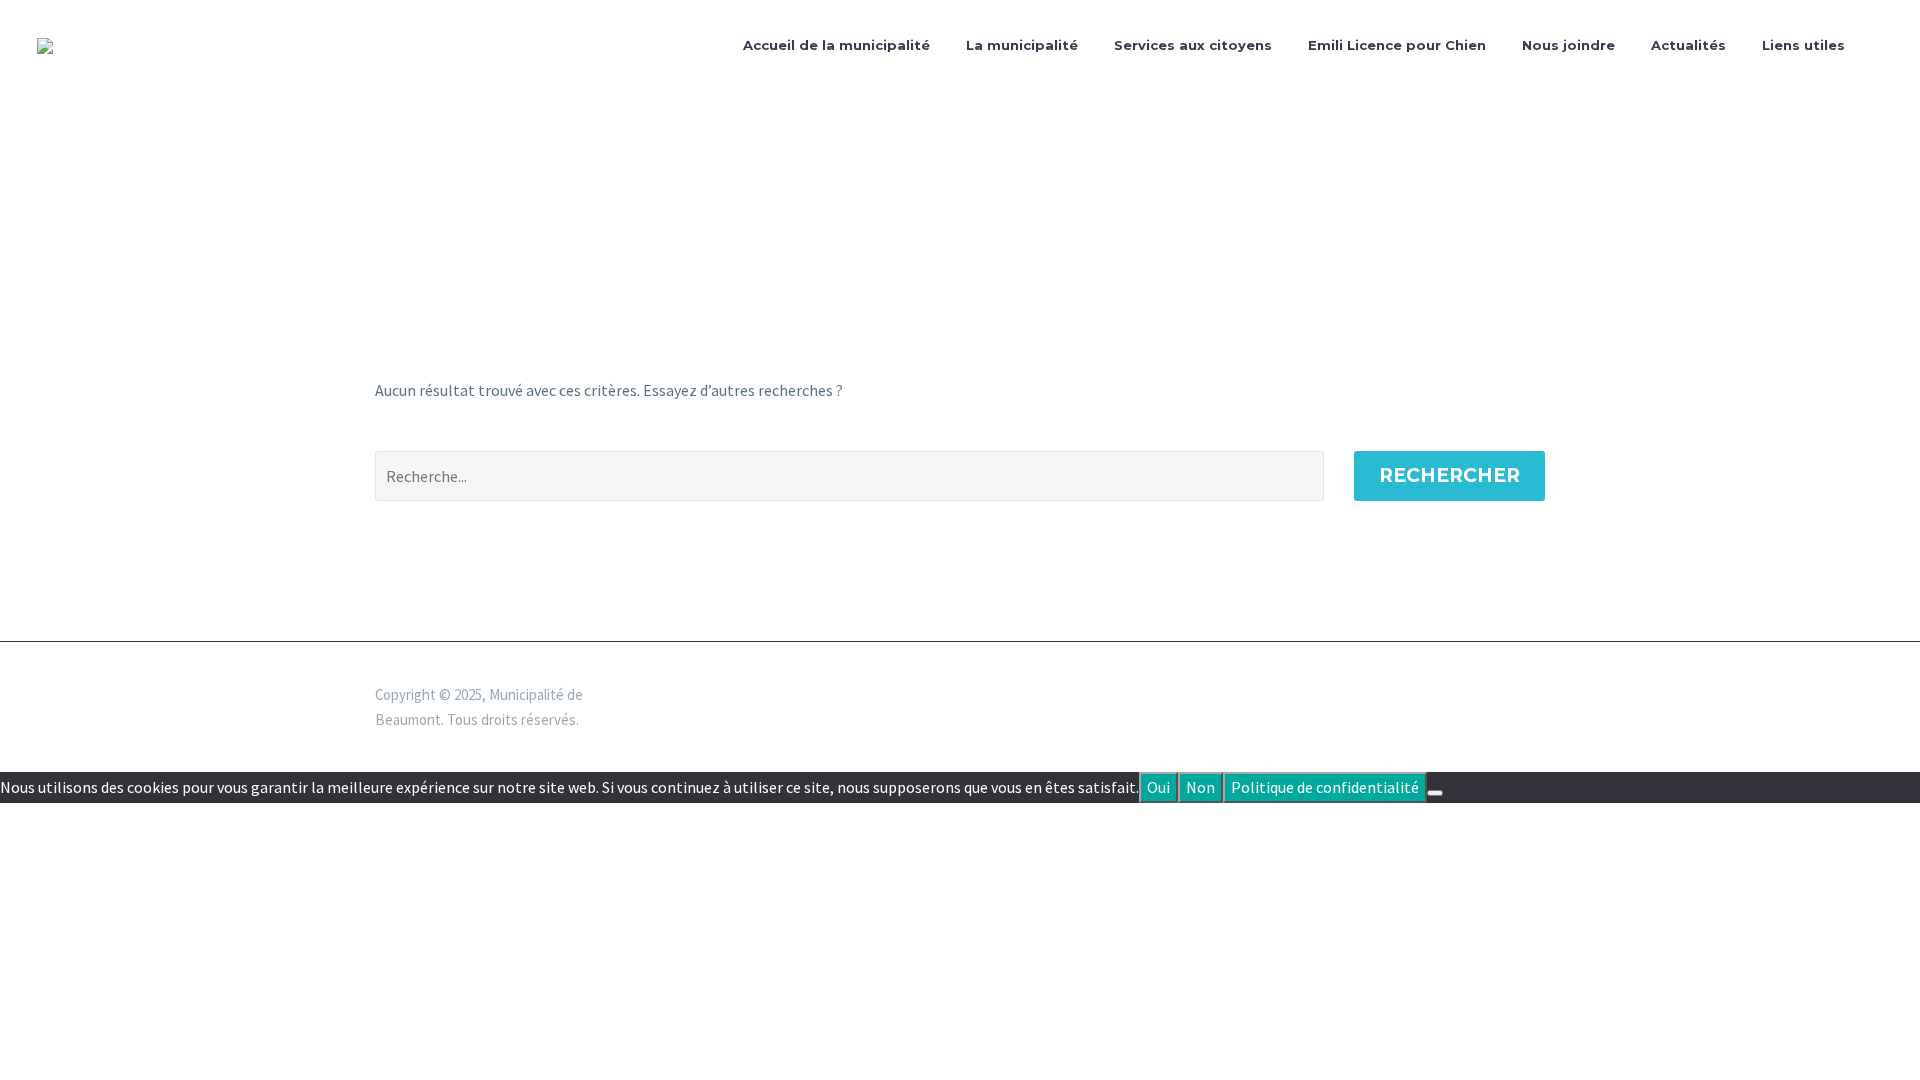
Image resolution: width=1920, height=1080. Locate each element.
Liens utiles (1803, 45)
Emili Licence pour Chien (1397, 45)
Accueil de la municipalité (836, 45)
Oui (1158, 787)
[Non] (1435, 793)
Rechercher (1449, 475)
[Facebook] (1539, 696)
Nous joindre (1568, 45)
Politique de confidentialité (1325, 787)
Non (1200, 787)
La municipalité (1022, 45)
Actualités (1688, 45)
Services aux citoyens (1193, 45)
